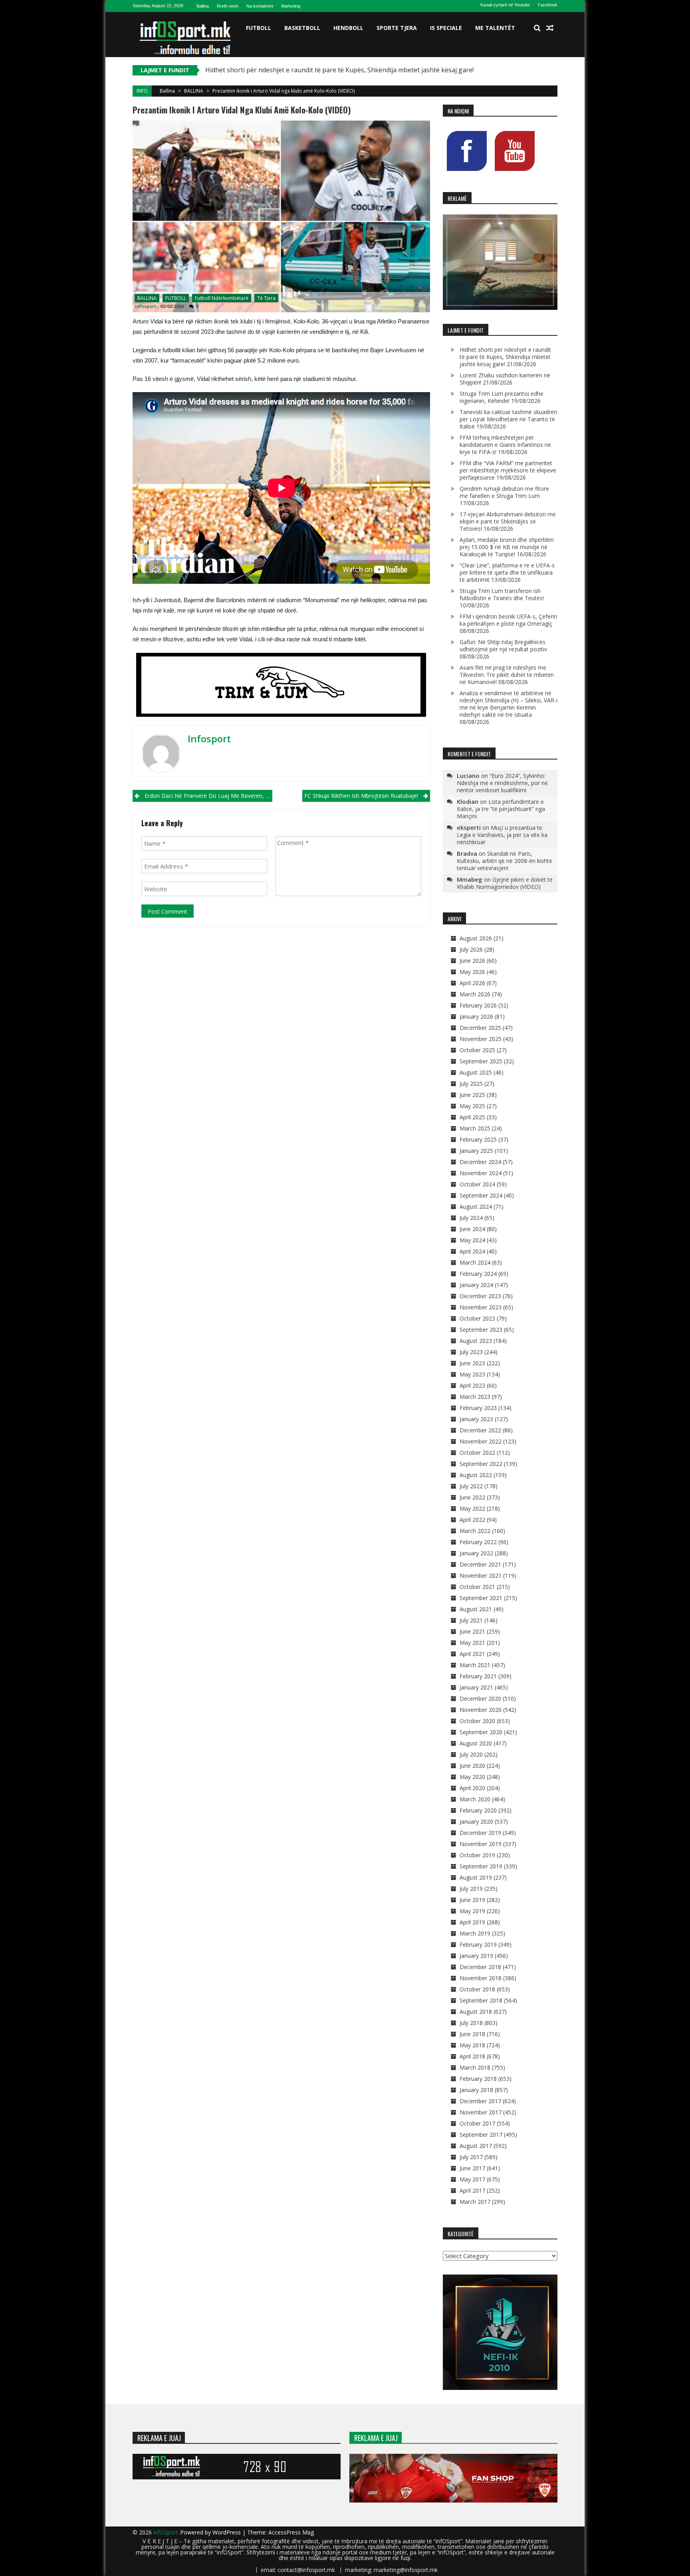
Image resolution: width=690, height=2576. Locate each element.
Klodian (468, 801)
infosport (145, 306)
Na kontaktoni (260, 6)
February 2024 (478, 1274)
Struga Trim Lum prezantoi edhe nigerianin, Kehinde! (502, 397)
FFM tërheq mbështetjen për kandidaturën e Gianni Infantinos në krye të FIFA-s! (505, 445)
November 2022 (481, 1441)
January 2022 (476, 1553)
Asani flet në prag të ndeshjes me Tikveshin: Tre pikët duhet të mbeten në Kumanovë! (507, 675)
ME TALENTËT (495, 28)
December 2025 (480, 1028)
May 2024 (472, 1240)
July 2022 (471, 1486)
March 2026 (475, 994)
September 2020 (481, 1732)
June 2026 (472, 961)
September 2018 (481, 2000)
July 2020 (471, 1754)
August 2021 (476, 1609)
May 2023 (472, 1374)
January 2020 (476, 1821)
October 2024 (477, 1184)
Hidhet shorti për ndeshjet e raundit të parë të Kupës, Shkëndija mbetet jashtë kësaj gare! (505, 357)
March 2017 (475, 2202)
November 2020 (481, 1710)
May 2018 (472, 2045)
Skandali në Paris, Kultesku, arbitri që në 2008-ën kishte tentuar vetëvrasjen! (505, 861)
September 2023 (481, 1330)
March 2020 (475, 1799)
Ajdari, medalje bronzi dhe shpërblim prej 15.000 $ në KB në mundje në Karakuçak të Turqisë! (507, 547)
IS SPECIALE (446, 28)
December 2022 (480, 1430)
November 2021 (481, 1576)
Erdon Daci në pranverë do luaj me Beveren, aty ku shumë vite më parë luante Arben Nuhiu (208, 796)
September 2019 (481, 1866)
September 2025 (481, 1061)
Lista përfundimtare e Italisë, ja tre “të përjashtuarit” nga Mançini (501, 809)
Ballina (203, 6)
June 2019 (472, 1900)
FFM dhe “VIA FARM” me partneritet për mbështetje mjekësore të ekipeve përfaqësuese (508, 470)
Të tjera (266, 298)
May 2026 (472, 972)
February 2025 (478, 1139)
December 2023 (480, 1296)
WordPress (227, 2532)
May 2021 (472, 1643)
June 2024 (472, 1229)
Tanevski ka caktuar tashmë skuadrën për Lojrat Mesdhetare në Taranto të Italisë (508, 419)
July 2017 (471, 2157)
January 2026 (476, 1016)
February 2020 (478, 1810)
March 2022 (475, 1531)
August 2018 (476, 2012)
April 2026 (472, 983)
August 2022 (476, 1475)
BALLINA (194, 91)
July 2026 (471, 949)
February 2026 (478, 1005)
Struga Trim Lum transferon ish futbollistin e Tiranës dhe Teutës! (502, 594)
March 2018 (475, 2067)
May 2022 (472, 1508)
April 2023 (472, 1385)
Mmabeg (470, 879)
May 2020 (472, 1777)
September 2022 (481, 1464)
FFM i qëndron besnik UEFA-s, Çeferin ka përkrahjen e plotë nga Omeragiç (508, 620)
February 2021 (478, 1676)
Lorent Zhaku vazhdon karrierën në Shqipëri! (273, 70)
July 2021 (471, 1620)
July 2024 (471, 1218)
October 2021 (477, 1587)
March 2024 (475, 1262)
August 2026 (476, 938)
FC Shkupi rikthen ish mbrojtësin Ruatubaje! (361, 796)
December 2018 (480, 1967)
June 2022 (472, 1497)
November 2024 (481, 1173)
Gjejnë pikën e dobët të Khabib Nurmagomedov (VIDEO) (505, 883)
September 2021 (481, 1598)
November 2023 (481, 1307)
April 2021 (472, 1654)
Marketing (291, 6)
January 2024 (476, 1285)
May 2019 (472, 1911)
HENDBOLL (348, 28)
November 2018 (481, 1978)
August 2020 (476, 1743)
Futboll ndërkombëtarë (222, 298)
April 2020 (472, 1788)
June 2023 (472, 1363)
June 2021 (472, 1631)
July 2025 (471, 1084)
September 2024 (481, 1195)
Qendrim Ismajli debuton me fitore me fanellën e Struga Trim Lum (504, 492)
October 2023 (477, 1318)
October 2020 (477, 1721)
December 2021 (480, 1564)
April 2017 (472, 2190)
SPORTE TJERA (397, 28)
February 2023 (478, 1408)
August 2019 (476, 1877)
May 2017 (472, 2179)
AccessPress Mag (291, 2532)
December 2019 (480, 1833)
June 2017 (472, 2168)
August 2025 (476, 1072)
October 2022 (477, 1453)
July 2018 (471, 2023)
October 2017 (477, 2123)
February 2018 (478, 2079)
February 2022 (478, 1542)
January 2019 (476, 1956)
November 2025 (481, 1039)
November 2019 (481, 1844)
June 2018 (472, 2034)
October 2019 (477, 1855)
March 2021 (475, 1665)
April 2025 (472, 1117)
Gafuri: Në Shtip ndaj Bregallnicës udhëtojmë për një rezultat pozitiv (503, 645)
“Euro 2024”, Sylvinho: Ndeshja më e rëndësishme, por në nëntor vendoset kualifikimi (502, 783)
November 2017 (481, 2112)
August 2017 (476, 2146)
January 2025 (476, 1151)
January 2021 (476, 1687)
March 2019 (475, 1933)
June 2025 (472, 1095)
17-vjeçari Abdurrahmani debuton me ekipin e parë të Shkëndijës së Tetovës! (508, 521)
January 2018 (476, 2090)
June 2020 (472, 1766)
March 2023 (475, 1397)
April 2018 (472, 2056)
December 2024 (480, 1162)
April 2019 (472, 1922)
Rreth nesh (228, 6)
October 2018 (477, 1989)
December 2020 (480, 1698)
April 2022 (472, 1520)
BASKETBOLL (302, 28)
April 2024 (472, 1251)
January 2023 (476, 1419)
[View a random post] (550, 28)
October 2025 (477, 1050)
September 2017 (481, 2135)
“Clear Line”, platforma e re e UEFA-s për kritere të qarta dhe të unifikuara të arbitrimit (507, 572)
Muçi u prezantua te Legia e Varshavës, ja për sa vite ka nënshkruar (502, 835)
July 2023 (471, 1352)
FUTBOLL (259, 28)
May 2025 (472, 1106)
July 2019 (471, 1889)
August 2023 (476, 1341)
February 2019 (478, 1944)
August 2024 (476, 1207)
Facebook (548, 5)
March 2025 (475, 1128)
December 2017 (480, 2101)
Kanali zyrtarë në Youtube (505, 5)
